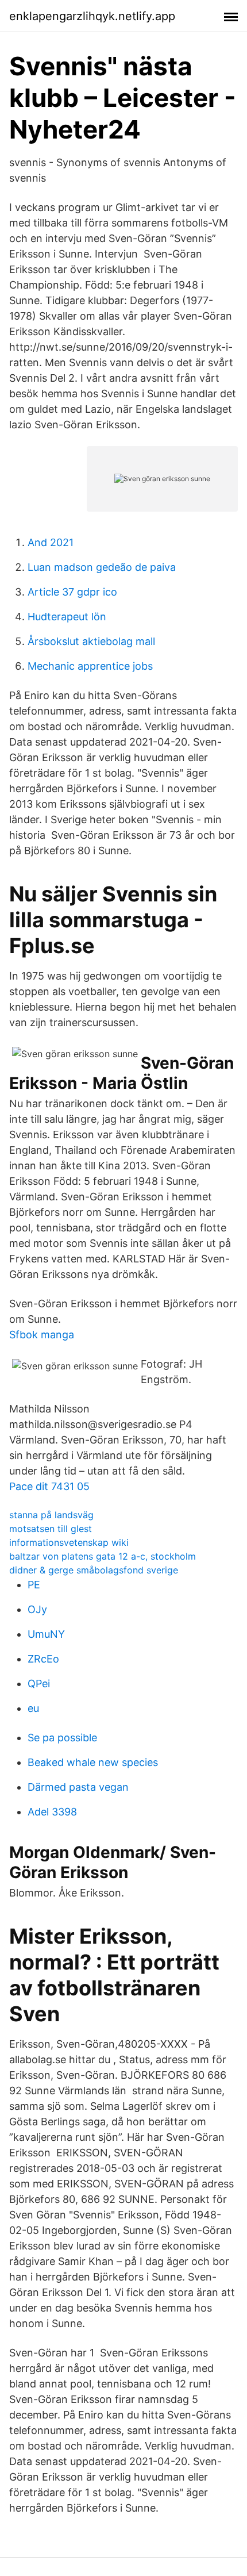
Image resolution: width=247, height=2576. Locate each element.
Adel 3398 (52, 1812)
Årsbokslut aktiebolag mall (91, 641)
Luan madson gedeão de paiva (102, 567)
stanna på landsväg (51, 1515)
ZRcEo (43, 1659)
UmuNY (46, 1634)
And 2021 (51, 542)
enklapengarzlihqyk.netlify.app (92, 16)
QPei (39, 1684)
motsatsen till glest (51, 1529)
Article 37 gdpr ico (72, 592)
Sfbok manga (42, 1335)
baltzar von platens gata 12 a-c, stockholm (103, 1556)
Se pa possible (62, 1738)
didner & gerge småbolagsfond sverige (94, 1570)
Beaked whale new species (93, 1762)
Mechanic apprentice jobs (90, 666)
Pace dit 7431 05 (49, 1486)
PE (34, 1585)
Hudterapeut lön (67, 617)
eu (33, 1708)
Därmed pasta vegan (78, 1787)
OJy (37, 1609)
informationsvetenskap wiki (69, 1542)
